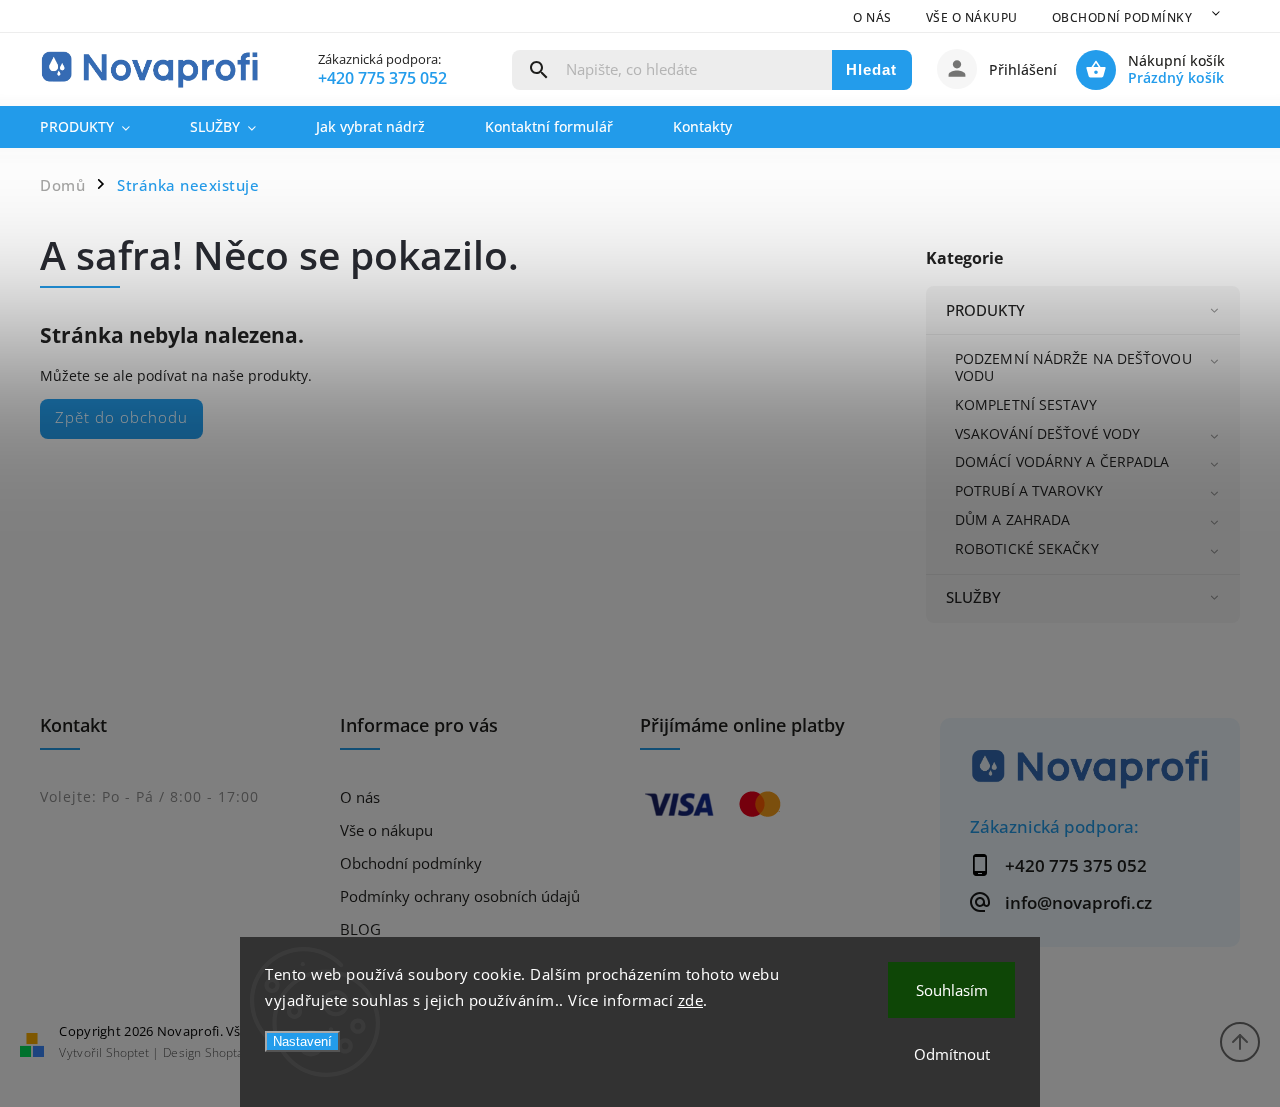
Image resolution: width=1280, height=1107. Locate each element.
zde (691, 1000)
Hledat (871, 69)
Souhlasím (952, 990)
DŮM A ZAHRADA (1012, 519)
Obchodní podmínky (1122, 17)
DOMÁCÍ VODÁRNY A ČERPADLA (1062, 461)
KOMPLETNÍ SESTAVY (1026, 404)
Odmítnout (952, 1054)
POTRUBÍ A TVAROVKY (1029, 490)
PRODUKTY (985, 310)
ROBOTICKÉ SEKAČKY (1027, 548)
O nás (872, 17)
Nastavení (302, 1041)
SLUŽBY (974, 597)
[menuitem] (100, 127)
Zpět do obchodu (121, 417)
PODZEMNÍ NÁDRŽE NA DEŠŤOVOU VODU (1073, 367)
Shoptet (127, 1052)
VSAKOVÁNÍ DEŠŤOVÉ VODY (1047, 433)
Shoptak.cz (234, 1052)
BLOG (360, 929)
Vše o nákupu (972, 17)
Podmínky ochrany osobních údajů (460, 896)
